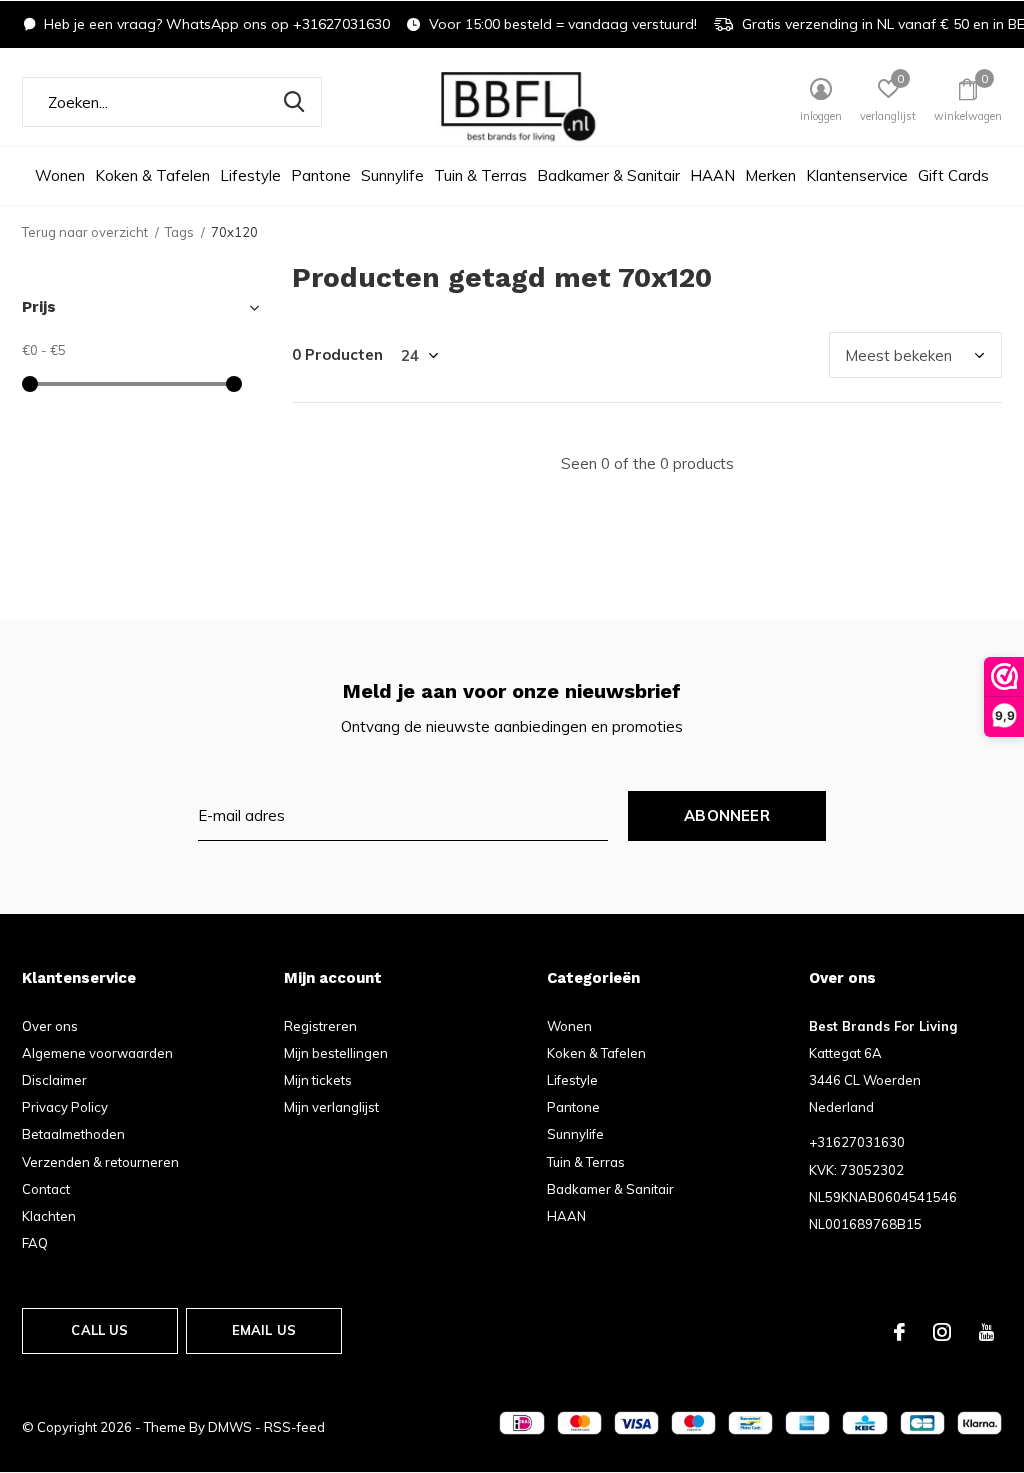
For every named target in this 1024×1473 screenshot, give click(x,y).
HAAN (712, 175)
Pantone (321, 175)
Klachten (49, 1216)
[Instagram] (942, 1332)
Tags (179, 232)
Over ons (50, 1026)
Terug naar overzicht (85, 232)
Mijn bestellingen (336, 1053)
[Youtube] (986, 1332)
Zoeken (294, 102)
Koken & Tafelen (152, 175)
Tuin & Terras (480, 175)
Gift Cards (953, 175)
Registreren (320, 1026)
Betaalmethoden (73, 1134)
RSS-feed (294, 1427)
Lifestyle (250, 175)
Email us (264, 1330)
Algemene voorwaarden (97, 1053)
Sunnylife (392, 175)
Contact (46, 1189)
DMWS (230, 1427)
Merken (770, 175)
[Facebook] (899, 1332)
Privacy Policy (65, 1107)
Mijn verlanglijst (331, 1107)
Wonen (60, 175)
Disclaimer (54, 1080)
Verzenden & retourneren (100, 1162)
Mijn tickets (318, 1080)
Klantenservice (857, 175)
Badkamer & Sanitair (608, 175)
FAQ (35, 1243)
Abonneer (727, 815)
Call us (99, 1330)
